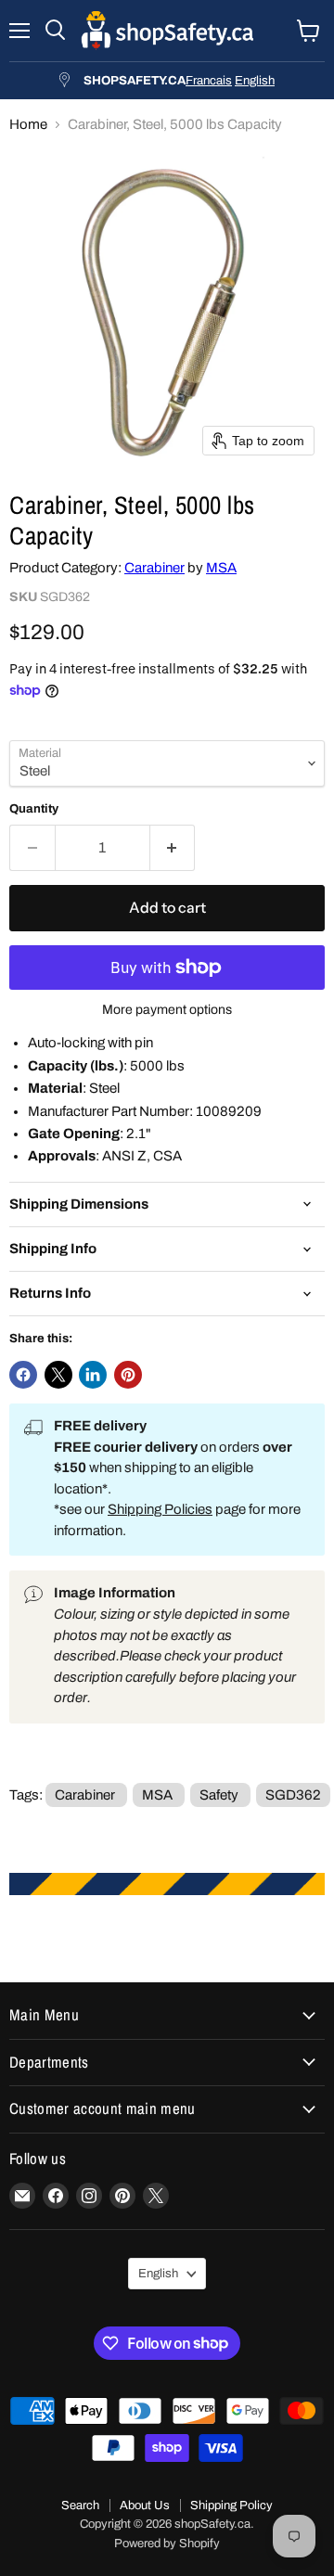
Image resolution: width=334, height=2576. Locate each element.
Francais (209, 80)
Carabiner (154, 568)
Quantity (34, 808)
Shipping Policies (160, 1509)
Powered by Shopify (167, 2544)
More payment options (167, 1010)
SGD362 (293, 1795)
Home (28, 124)
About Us (145, 2506)
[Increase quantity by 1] (173, 848)
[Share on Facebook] (23, 1375)
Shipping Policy (231, 2506)
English (255, 80)
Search (80, 2506)
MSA (221, 568)
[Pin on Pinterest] (128, 1375)
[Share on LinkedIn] (93, 1375)
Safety (219, 1795)
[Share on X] (58, 1375)
